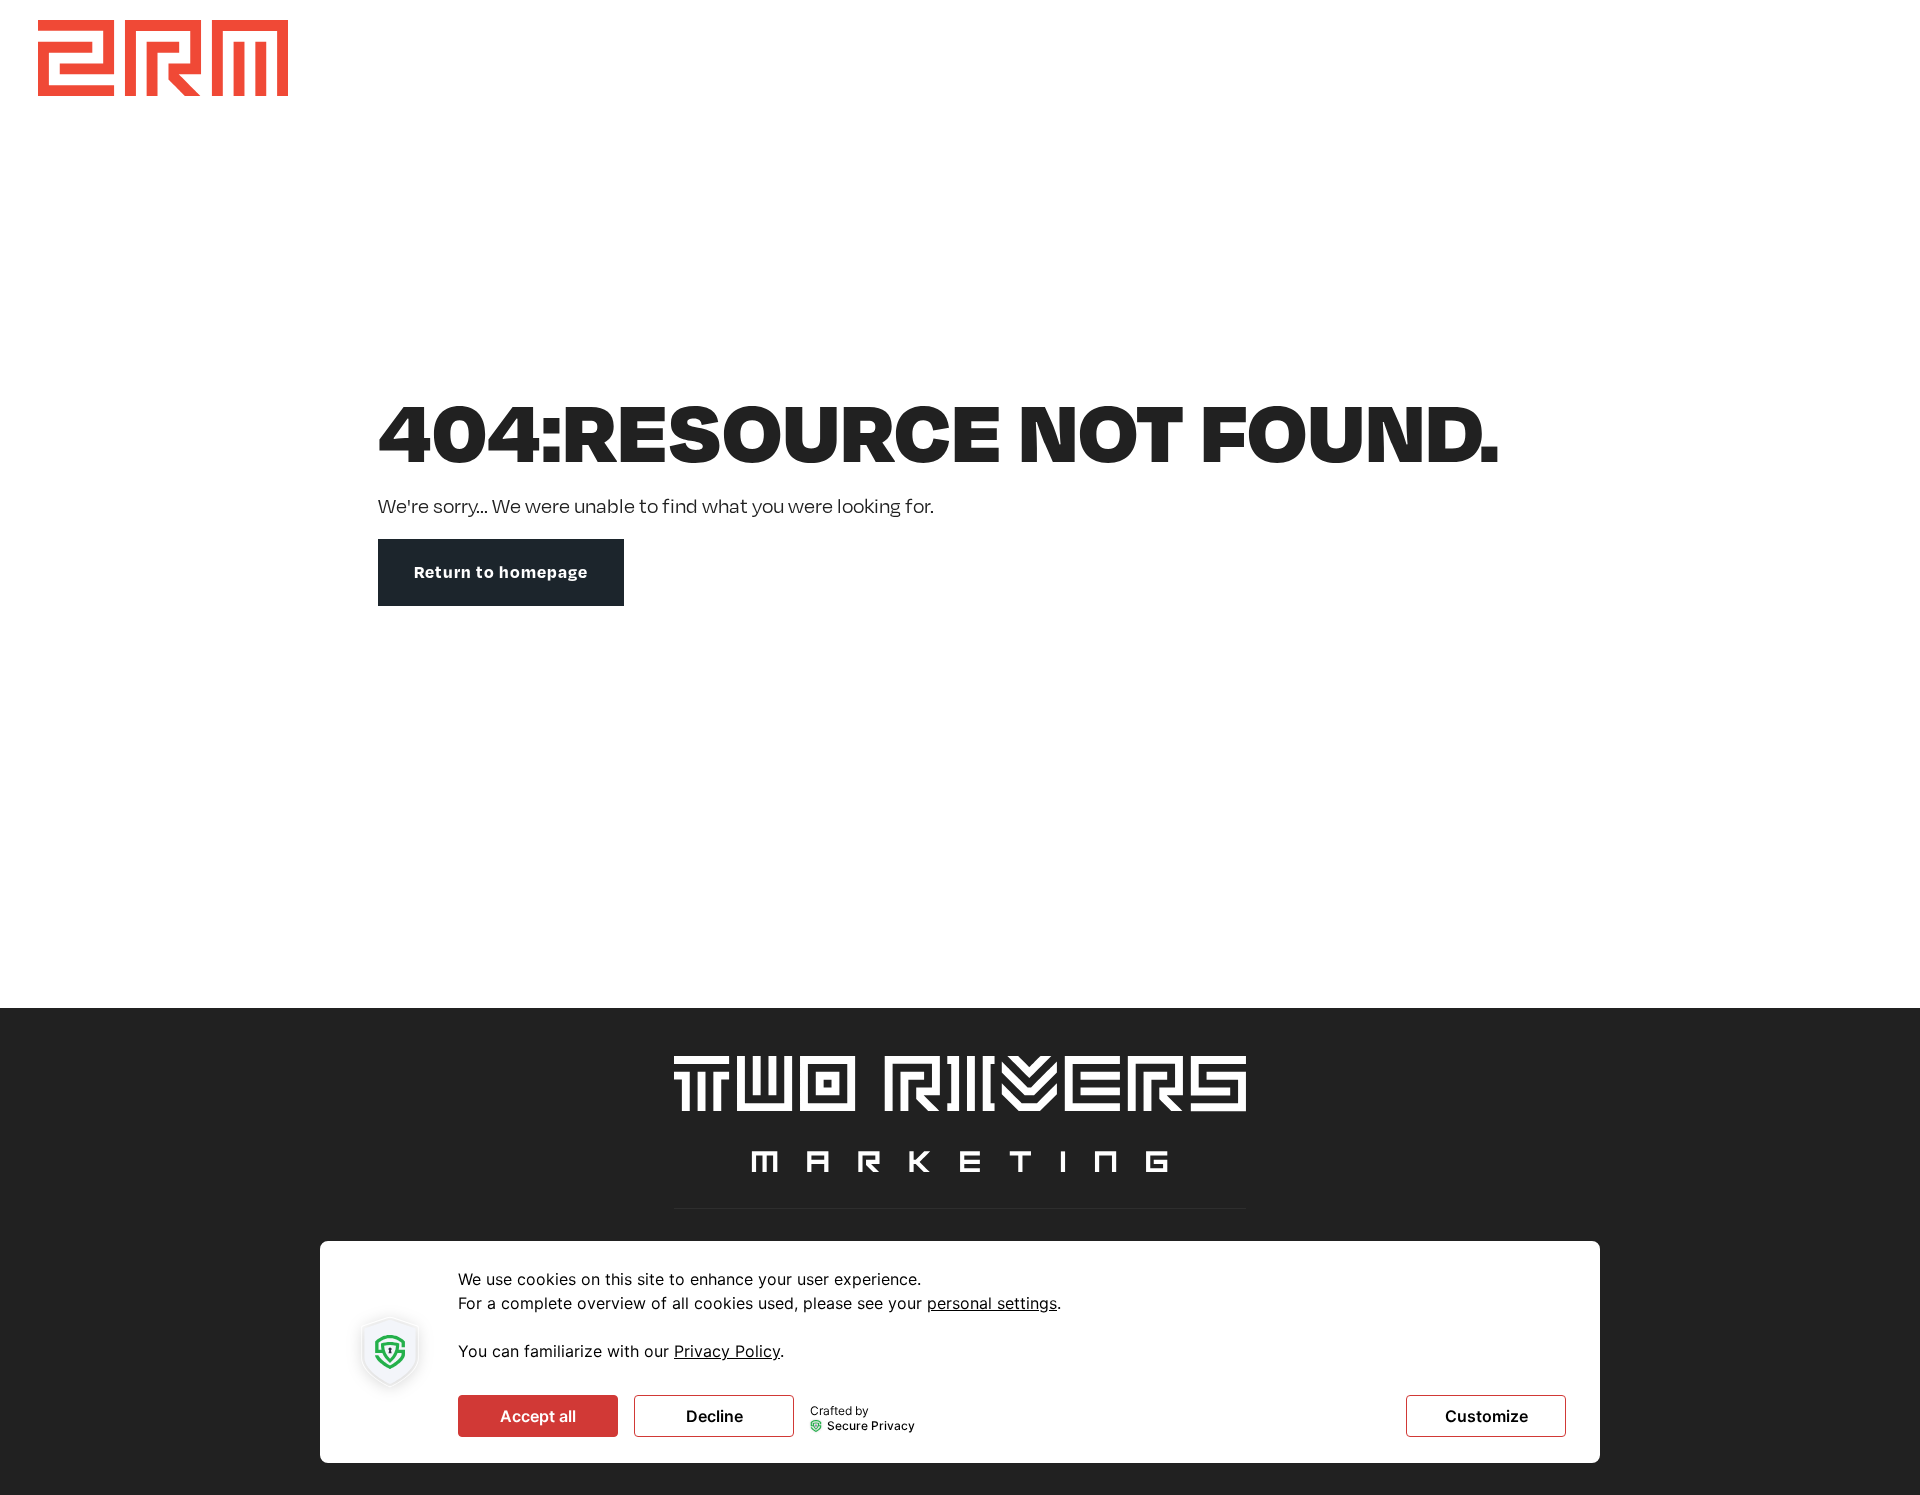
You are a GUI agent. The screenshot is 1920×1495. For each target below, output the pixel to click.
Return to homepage (501, 571)
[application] (960, 1352)
